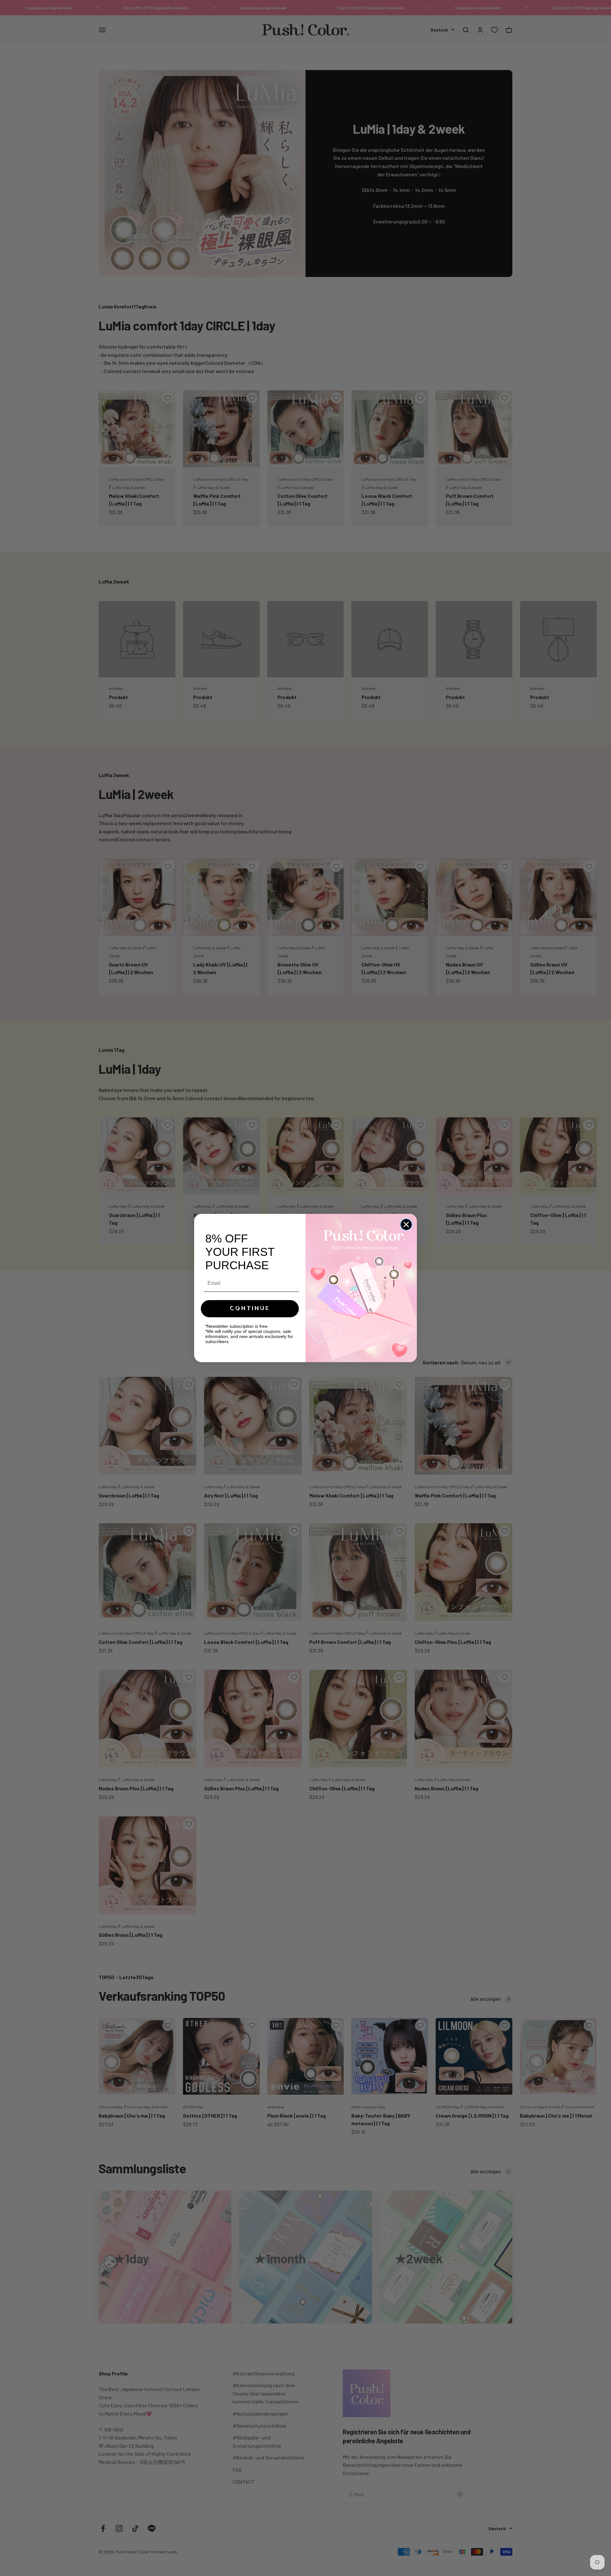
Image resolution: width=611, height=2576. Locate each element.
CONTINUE (250, 1309)
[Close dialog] (406, 1224)
